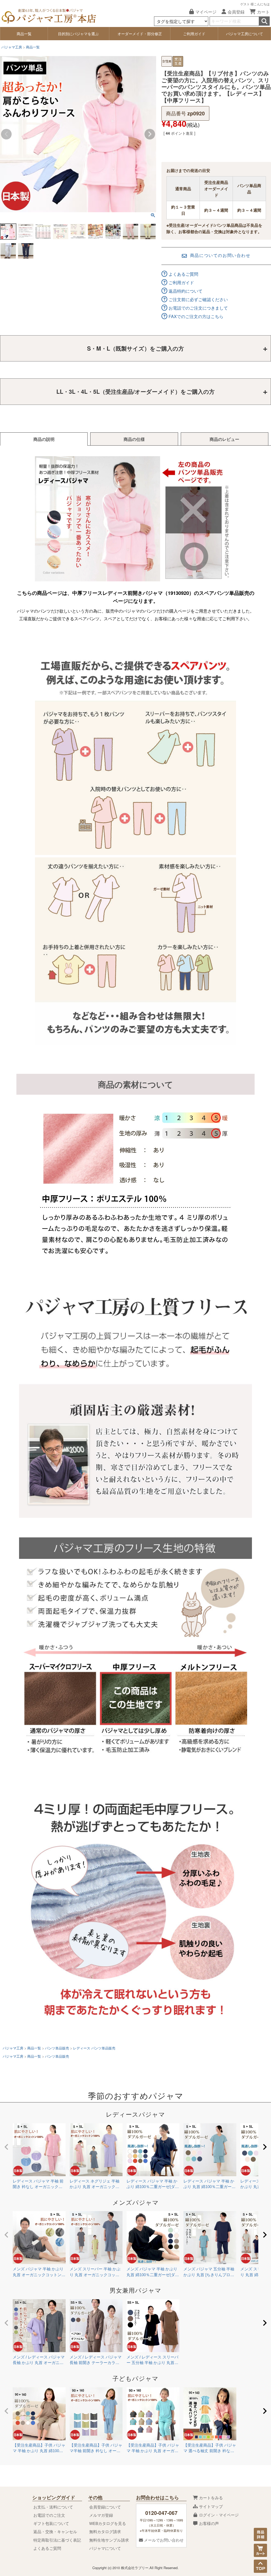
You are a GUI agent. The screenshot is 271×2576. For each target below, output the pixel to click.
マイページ (206, 12)
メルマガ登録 (101, 2515)
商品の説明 (44, 439)
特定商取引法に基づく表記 (57, 2540)
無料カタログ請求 (105, 2531)
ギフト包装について (51, 2523)
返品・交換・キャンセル (55, 2531)
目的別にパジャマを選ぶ (78, 34)
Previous (6, 134)
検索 (264, 21)
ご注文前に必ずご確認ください (198, 299)
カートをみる (210, 2498)
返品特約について (186, 291)
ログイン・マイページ (218, 2515)
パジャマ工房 (12, 47)
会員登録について (105, 2507)
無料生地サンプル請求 (109, 2540)
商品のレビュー (224, 439)
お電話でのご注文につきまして (198, 308)
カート (263, 12)
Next (150, 134)
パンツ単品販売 (57, 2048)
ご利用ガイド (194, 34)
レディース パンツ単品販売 (94, 2048)
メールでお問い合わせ (163, 2540)
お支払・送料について (53, 2507)
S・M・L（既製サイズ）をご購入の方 (135, 348)
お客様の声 (208, 2523)
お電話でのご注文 (49, 2515)
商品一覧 (24, 34)
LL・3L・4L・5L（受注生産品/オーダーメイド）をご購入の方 (135, 391)
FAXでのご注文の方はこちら (196, 316)
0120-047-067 (161, 2513)
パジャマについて (105, 2548)
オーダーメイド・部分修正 (140, 34)
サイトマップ (210, 2506)
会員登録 (236, 12)
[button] (6, 2147)
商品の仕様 (134, 439)
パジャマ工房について (245, 34)
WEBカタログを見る (108, 2523)
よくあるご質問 (183, 274)
